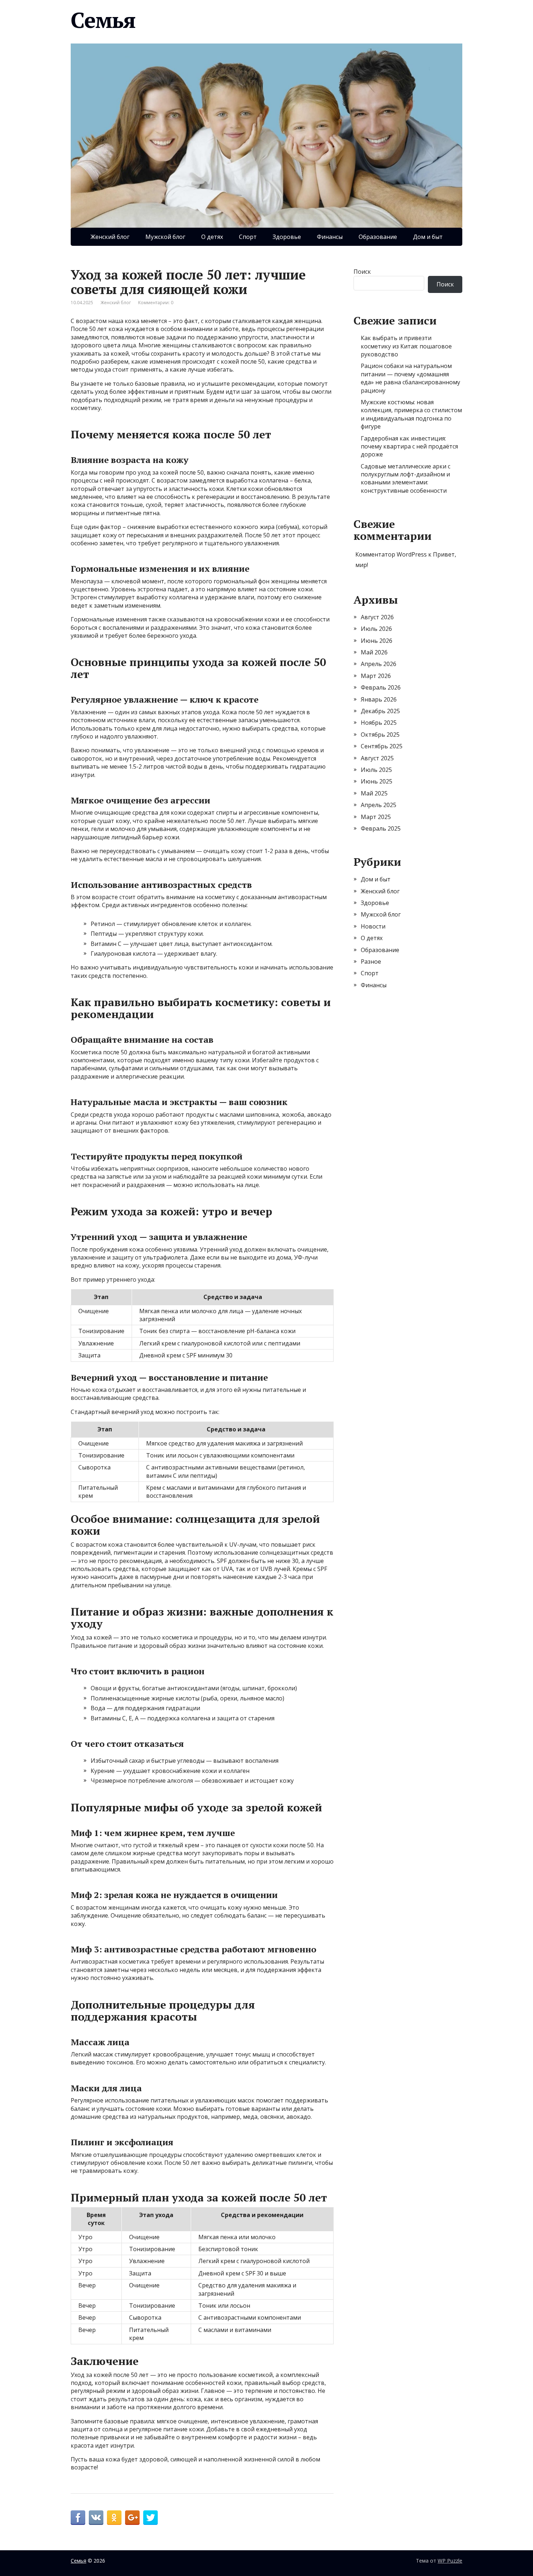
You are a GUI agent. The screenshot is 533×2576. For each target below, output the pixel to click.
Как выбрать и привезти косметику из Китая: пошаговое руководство (406, 346)
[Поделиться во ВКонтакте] (96, 2518)
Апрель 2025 (379, 805)
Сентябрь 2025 (382, 746)
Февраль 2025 (381, 828)
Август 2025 (377, 758)
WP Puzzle (450, 2561)
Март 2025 (376, 817)
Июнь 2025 (377, 781)
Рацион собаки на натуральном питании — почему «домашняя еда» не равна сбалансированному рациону (410, 378)
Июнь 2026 (377, 641)
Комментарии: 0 (156, 303)
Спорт (248, 237)
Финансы (330, 237)
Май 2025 (374, 793)
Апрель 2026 (379, 664)
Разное (371, 962)
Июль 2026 (376, 629)
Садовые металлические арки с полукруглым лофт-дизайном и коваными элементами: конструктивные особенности (406, 478)
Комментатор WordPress (391, 554)
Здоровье (287, 237)
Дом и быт (428, 237)
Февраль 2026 (381, 687)
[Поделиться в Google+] (132, 2518)
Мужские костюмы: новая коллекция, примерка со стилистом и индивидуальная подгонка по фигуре (411, 414)
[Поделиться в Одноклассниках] (114, 2518)
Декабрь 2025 (380, 711)
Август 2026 (377, 617)
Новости (373, 926)
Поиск (362, 272)
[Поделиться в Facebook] (78, 2518)
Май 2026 (374, 652)
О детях (212, 237)
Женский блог (110, 237)
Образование (378, 237)
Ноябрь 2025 (379, 723)
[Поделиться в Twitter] (150, 2518)
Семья (103, 20)
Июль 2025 (376, 770)
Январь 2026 (379, 699)
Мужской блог (165, 237)
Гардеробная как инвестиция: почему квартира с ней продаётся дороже (409, 446)
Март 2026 (376, 676)
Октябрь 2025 (380, 735)
